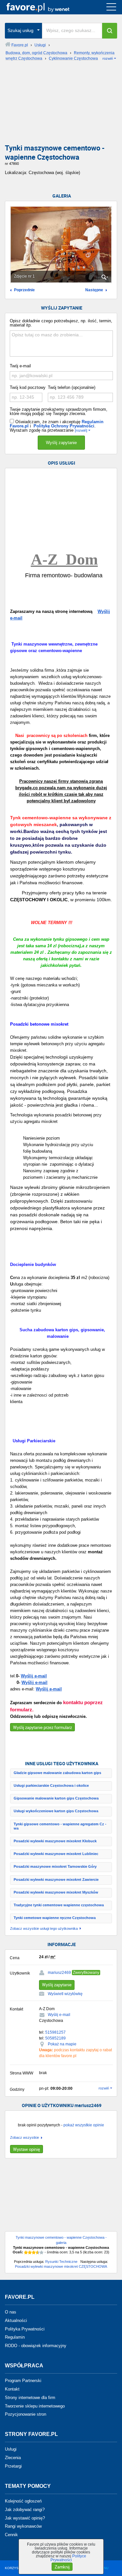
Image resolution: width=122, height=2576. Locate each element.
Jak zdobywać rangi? (25, 2510)
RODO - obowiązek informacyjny (36, 2346)
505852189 (55, 2038)
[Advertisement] (61, 104)
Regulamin (15, 2337)
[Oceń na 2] (30, 2252)
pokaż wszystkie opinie (84, 2125)
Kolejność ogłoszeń (23, 2501)
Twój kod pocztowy (28, 387)
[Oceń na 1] (26, 2252)
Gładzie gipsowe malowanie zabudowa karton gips (57, 1773)
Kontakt (12, 2389)
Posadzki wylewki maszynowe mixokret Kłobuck (55, 1841)
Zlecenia (13, 2458)
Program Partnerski (23, 2381)
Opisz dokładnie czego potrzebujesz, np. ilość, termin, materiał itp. (61, 323)
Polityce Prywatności (68, 2558)
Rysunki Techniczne (61, 2262)
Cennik (11, 2535)
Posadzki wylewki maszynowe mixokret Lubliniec (56, 1854)
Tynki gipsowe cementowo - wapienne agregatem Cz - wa (60, 1826)
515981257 (55, 2032)
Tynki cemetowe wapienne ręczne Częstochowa (55, 1918)
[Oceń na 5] (42, 2252)
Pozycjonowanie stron (26, 2414)
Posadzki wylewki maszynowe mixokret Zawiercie (56, 1880)
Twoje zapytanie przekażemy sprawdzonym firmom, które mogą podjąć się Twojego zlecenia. (59, 411)
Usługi (11, 2449)
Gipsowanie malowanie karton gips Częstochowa (56, 1798)
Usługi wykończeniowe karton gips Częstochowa (56, 1811)
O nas (11, 2312)
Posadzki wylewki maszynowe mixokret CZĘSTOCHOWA (61, 2266)
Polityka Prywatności (25, 2329)
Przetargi (13, 2466)
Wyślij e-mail (34, 1676)
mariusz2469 (59, 1973)
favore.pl (45, 7)
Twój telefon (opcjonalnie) (72, 387)
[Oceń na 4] (38, 2252)
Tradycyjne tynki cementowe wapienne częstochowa (59, 1905)
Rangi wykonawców (23, 2526)
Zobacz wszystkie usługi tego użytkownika (44, 1929)
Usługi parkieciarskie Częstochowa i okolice (51, 1785)
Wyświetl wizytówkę (65, 1994)
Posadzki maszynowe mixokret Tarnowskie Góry (55, 1866)
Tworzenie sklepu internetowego (35, 2406)
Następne (94, 290)
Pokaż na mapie (62, 2044)
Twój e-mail (20, 366)
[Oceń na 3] (34, 2252)
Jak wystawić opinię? (25, 2518)
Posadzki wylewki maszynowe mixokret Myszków (56, 1892)
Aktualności (16, 2320)
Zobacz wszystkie (25, 2138)
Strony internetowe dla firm (30, 2398)
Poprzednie (24, 290)
